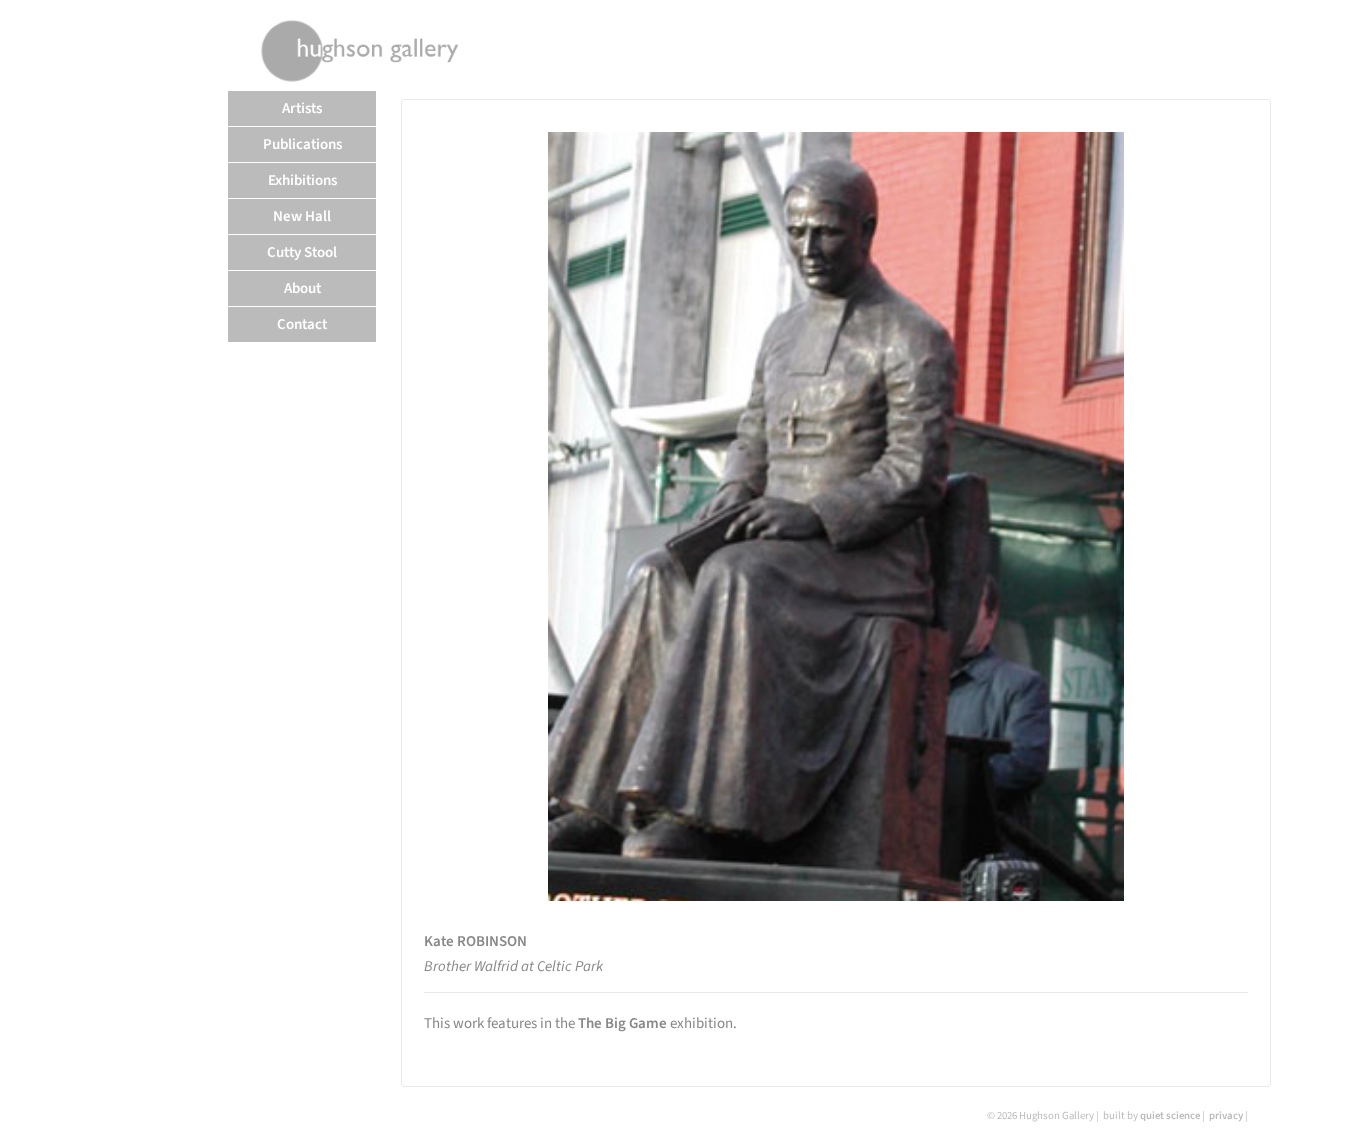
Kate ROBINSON (475, 941)
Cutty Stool (302, 252)
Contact (302, 324)
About (302, 288)
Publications (302, 144)
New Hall (302, 216)
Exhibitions (302, 180)
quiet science (1170, 1115)
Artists (302, 108)
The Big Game (622, 1023)
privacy (1226, 1115)
